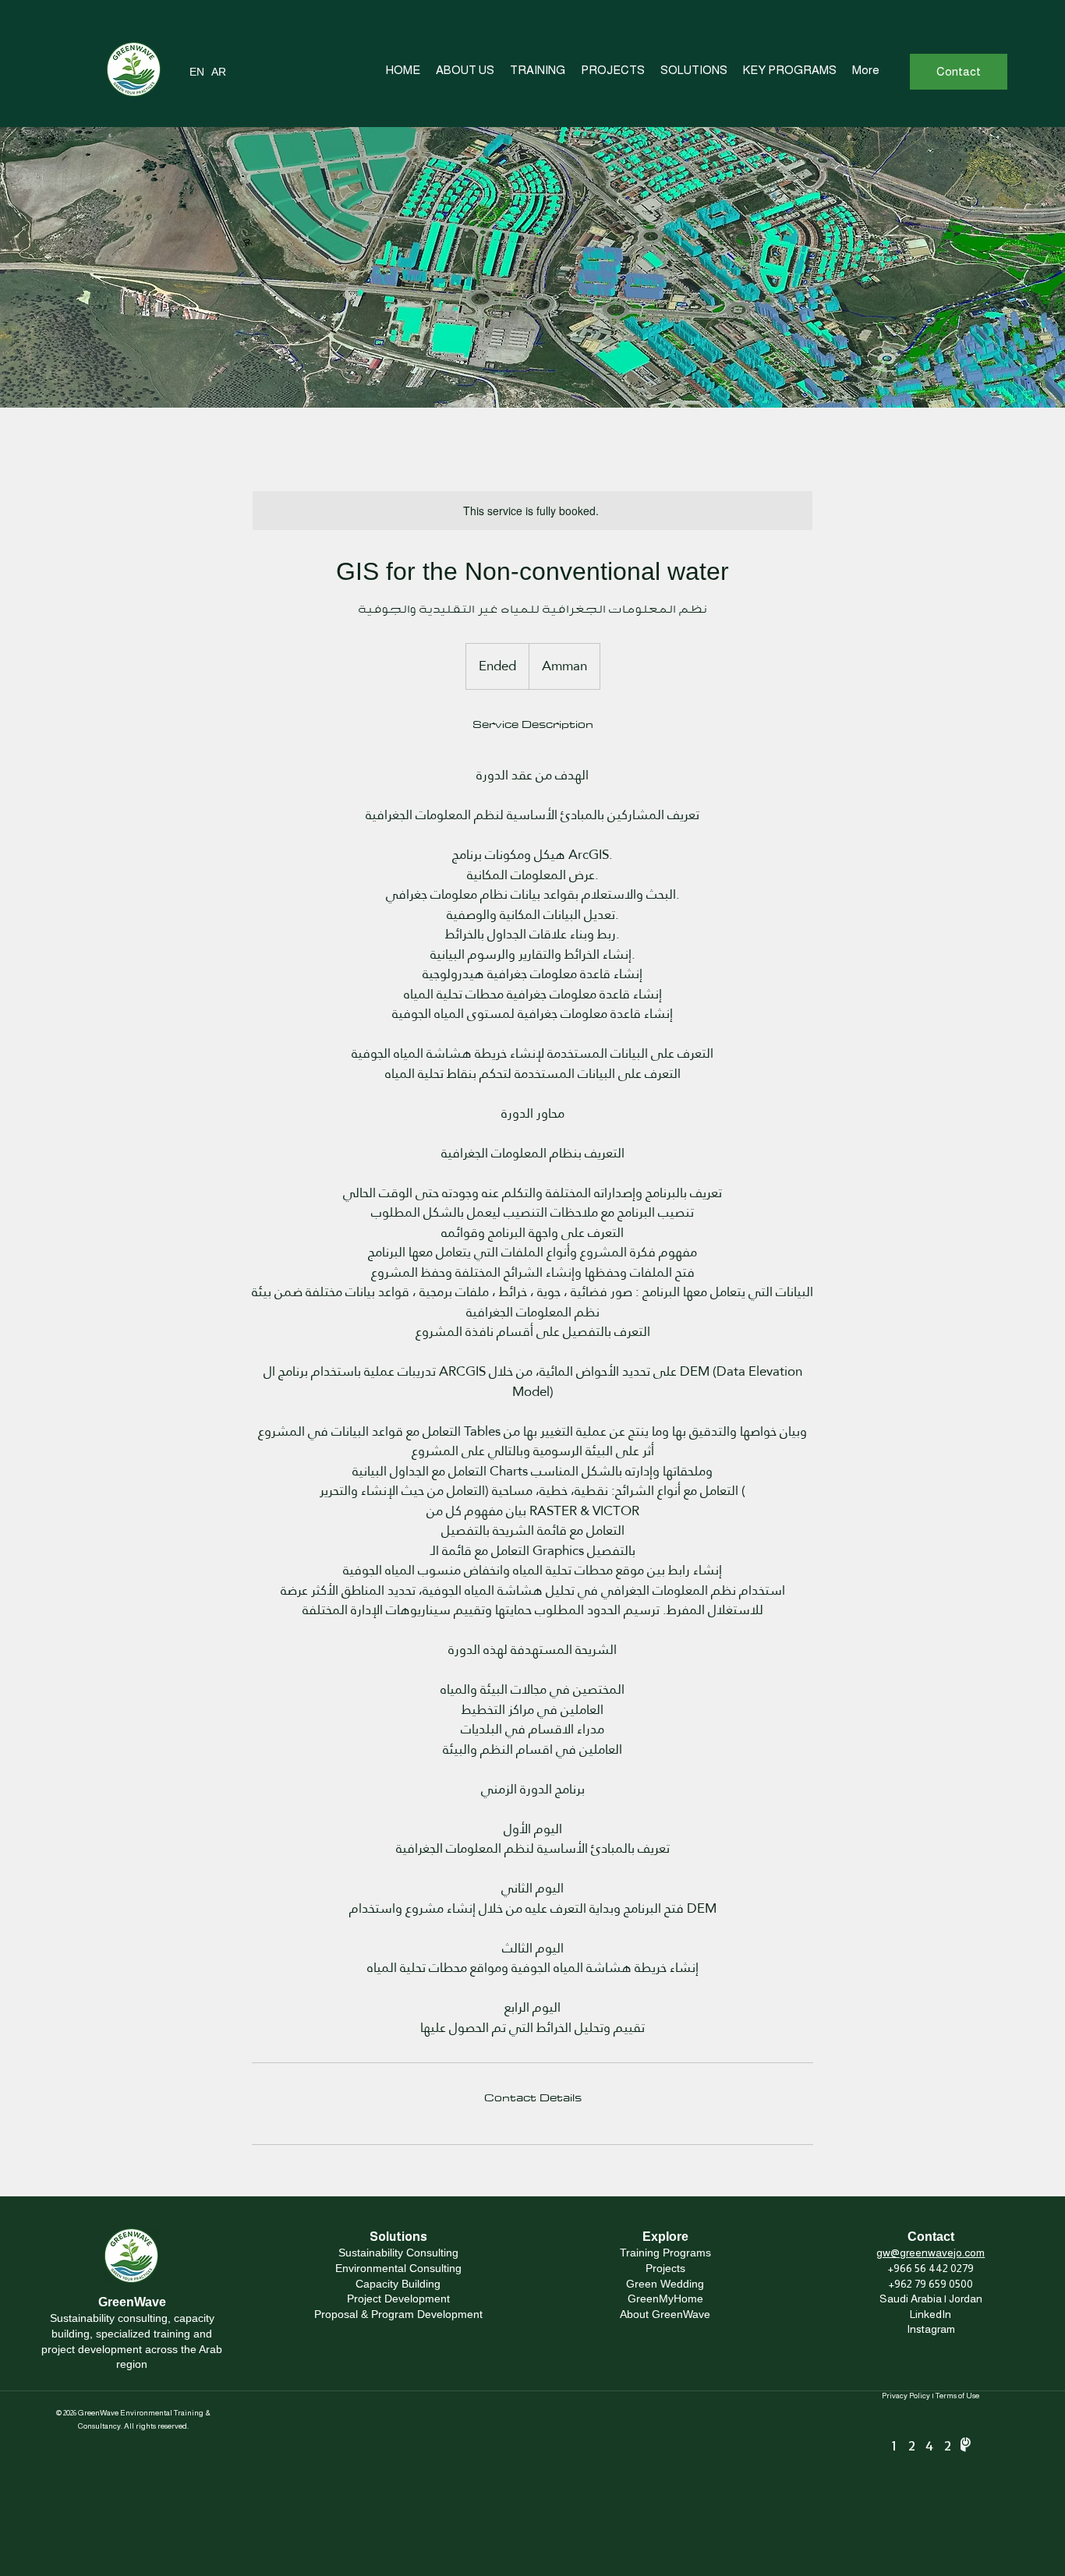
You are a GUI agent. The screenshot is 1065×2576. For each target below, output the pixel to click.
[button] (866, 70)
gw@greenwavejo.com (931, 2253)
